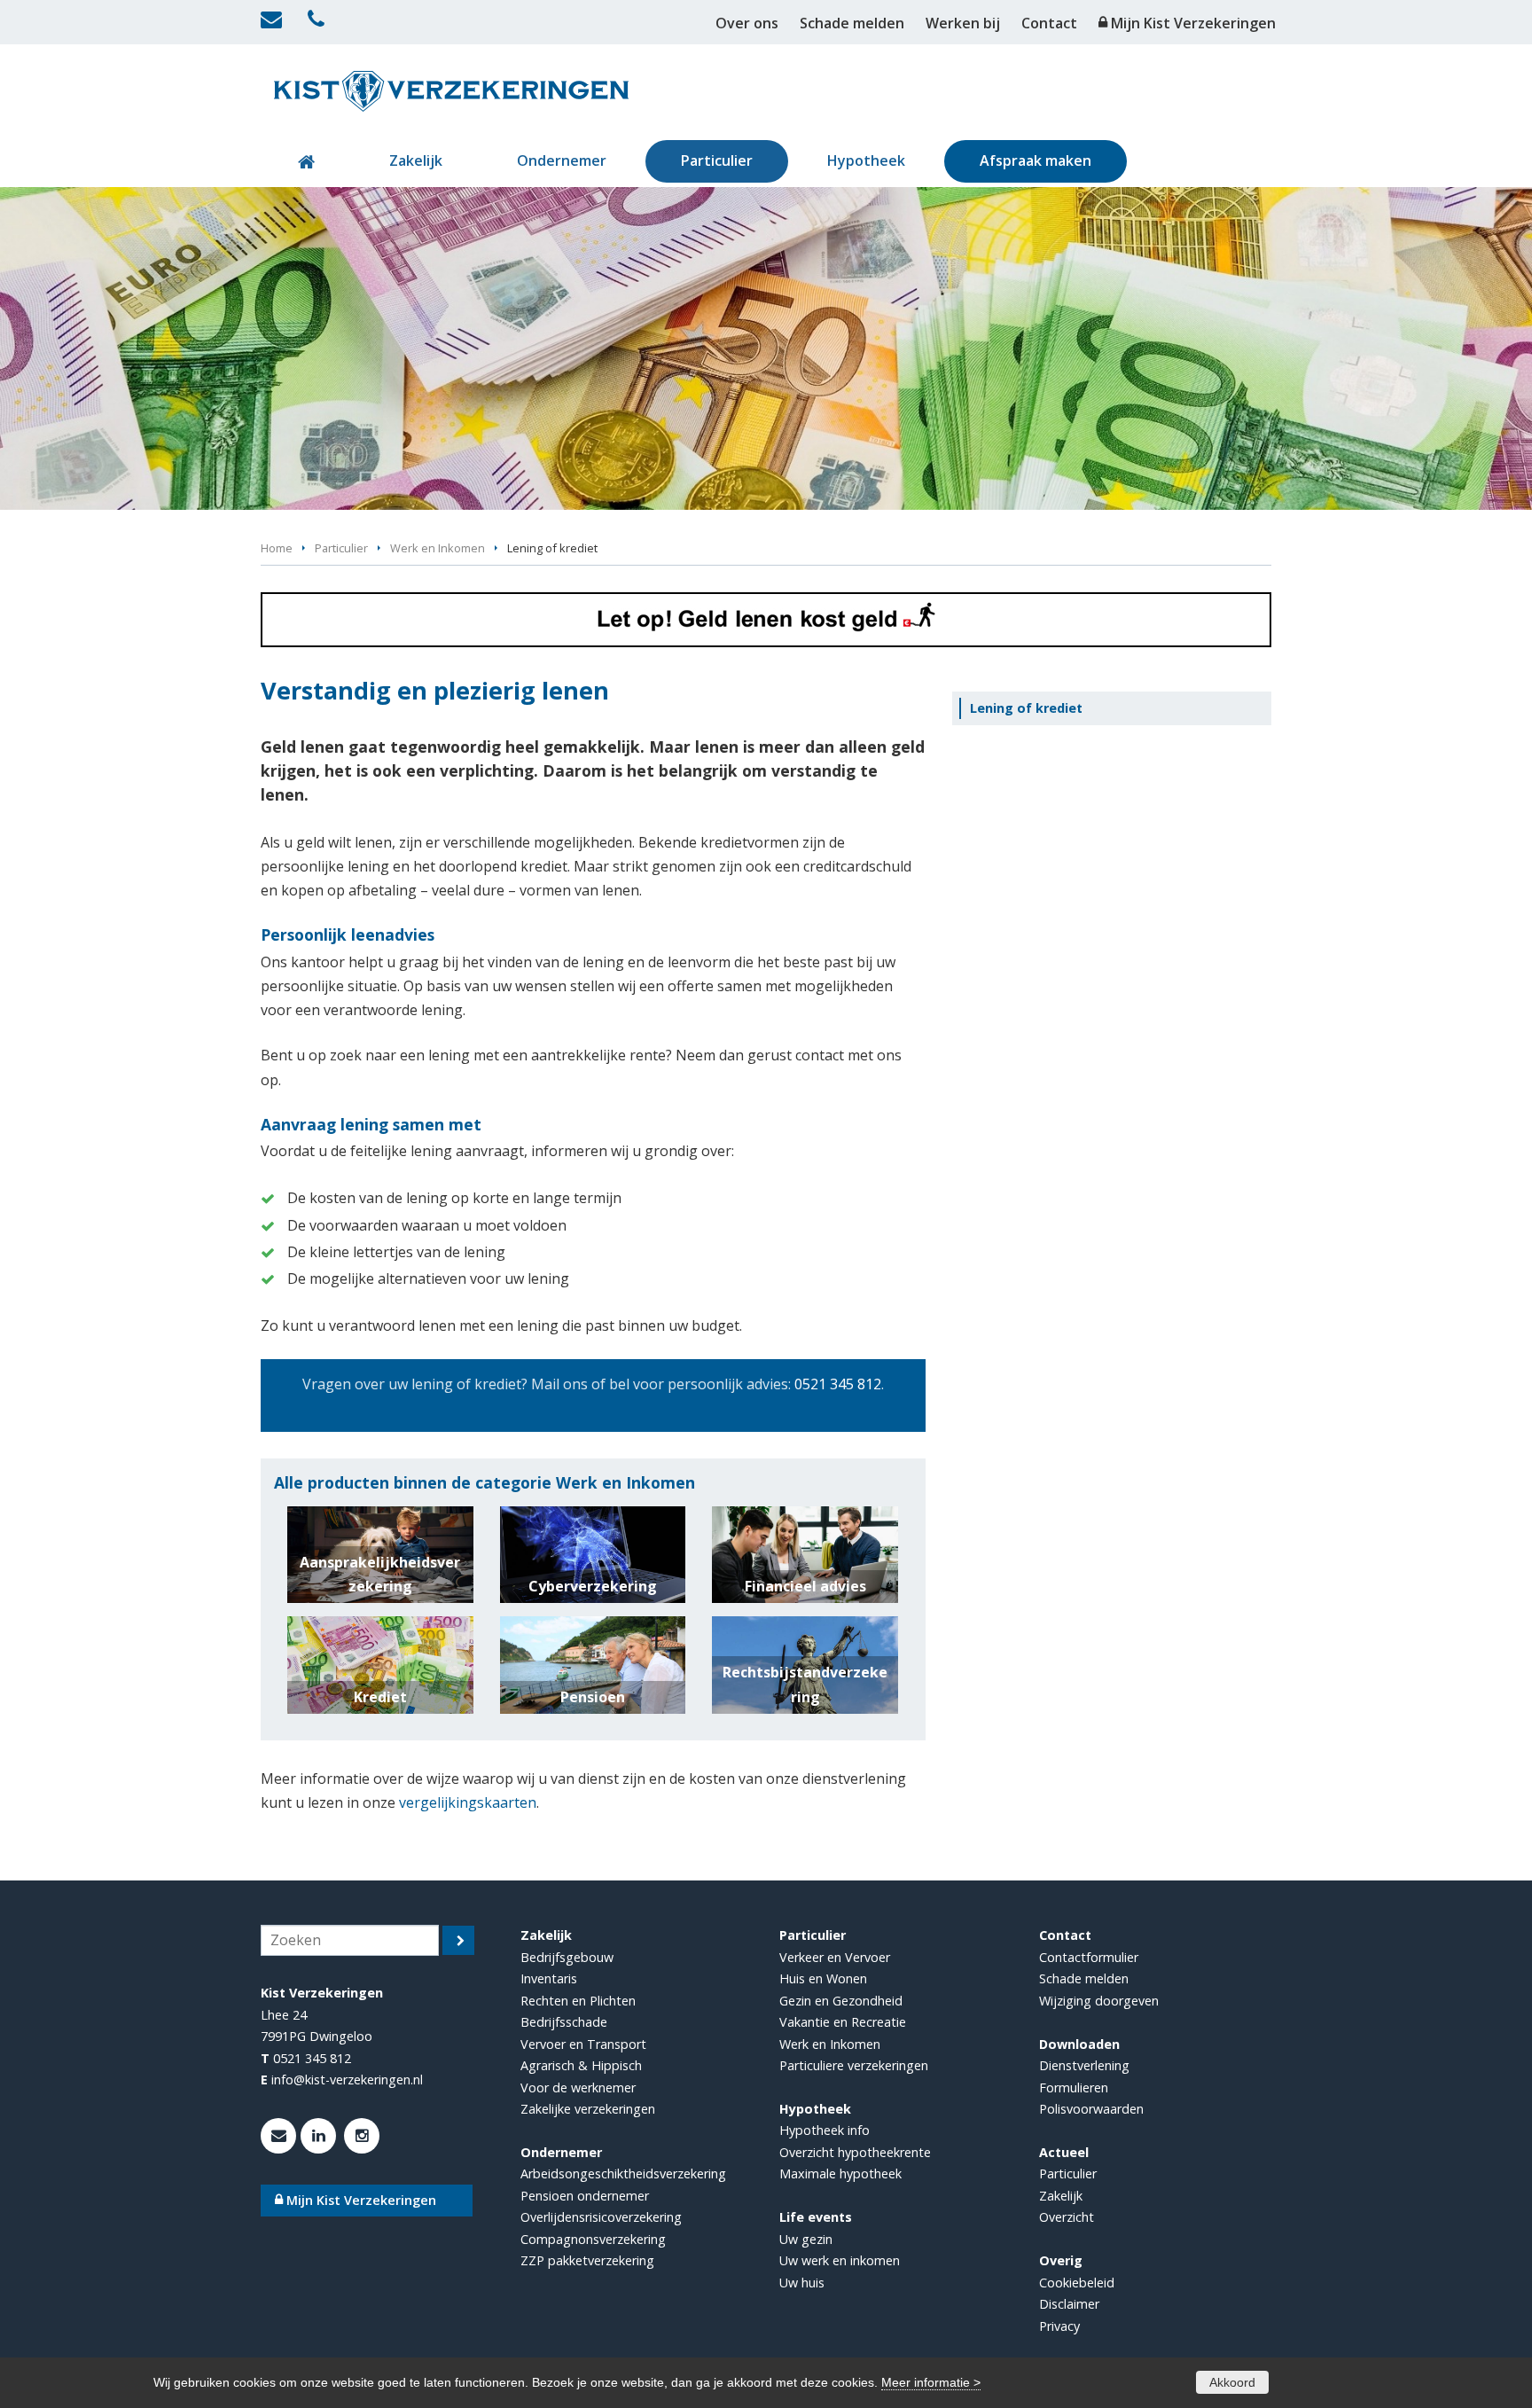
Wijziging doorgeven (1099, 2001)
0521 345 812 (838, 1384)
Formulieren (1074, 2087)
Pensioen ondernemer (585, 2196)
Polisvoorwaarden (1091, 2109)
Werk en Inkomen (438, 548)
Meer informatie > (931, 2382)
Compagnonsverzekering (593, 2239)
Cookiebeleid (1077, 2283)
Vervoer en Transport (583, 2044)
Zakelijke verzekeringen (588, 2109)
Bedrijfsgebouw (567, 1957)
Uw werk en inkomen (840, 2260)
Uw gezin (806, 2239)
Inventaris (549, 1978)
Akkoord (1232, 2382)
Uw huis (802, 2283)
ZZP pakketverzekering (587, 2260)
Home (277, 548)
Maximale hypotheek (840, 2173)
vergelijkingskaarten (468, 1802)
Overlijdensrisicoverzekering (601, 2217)
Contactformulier (1089, 1957)
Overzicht (1067, 2217)
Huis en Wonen (823, 1978)
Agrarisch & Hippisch (581, 2065)
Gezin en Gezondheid (841, 2001)
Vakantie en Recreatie (843, 2022)
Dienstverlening (1084, 2065)
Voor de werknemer (578, 2087)
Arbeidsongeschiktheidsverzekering (623, 2173)
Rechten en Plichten (578, 2001)
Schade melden (1084, 1978)
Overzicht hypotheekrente (855, 2152)
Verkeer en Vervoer (835, 1957)
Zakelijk (1061, 2196)
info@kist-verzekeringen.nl (347, 2080)
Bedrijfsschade (564, 2022)
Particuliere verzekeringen (854, 2065)
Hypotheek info (825, 2130)
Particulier (341, 548)
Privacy (1059, 2326)
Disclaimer (1069, 2304)
